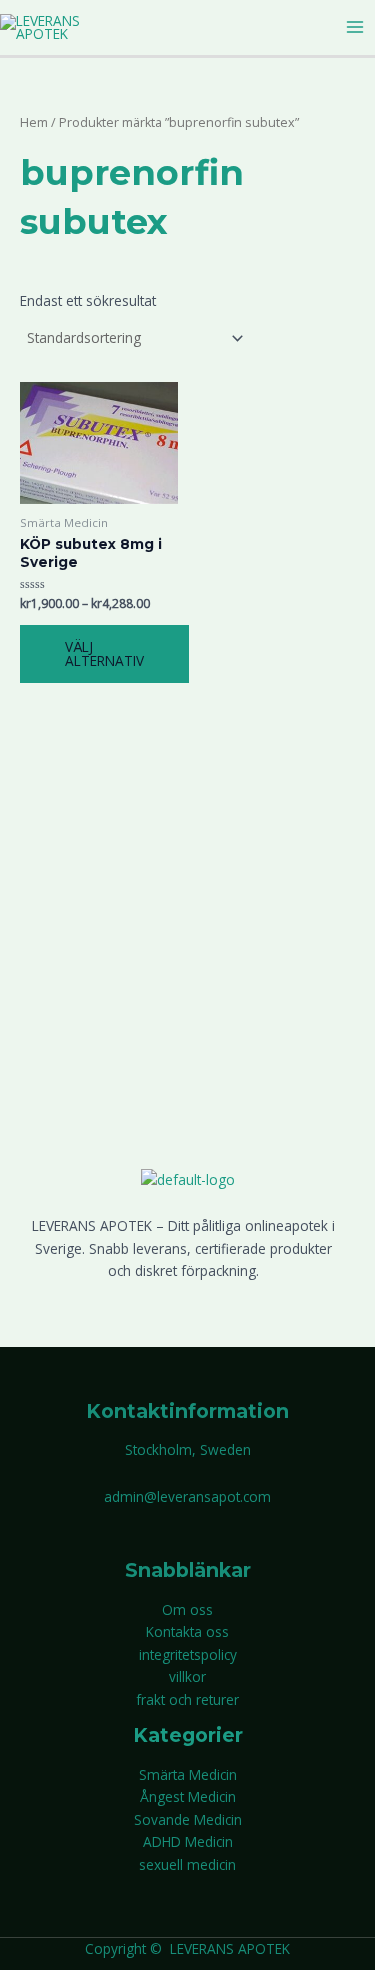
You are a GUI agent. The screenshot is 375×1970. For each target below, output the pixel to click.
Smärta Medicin (188, 1774)
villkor (187, 1676)
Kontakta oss (187, 1631)
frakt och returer (187, 1699)
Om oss (187, 1609)
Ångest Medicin (188, 1796)
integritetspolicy (188, 1654)
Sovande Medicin (188, 1819)
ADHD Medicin (188, 1841)
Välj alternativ (104, 653)
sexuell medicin (187, 1864)
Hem (34, 122)
